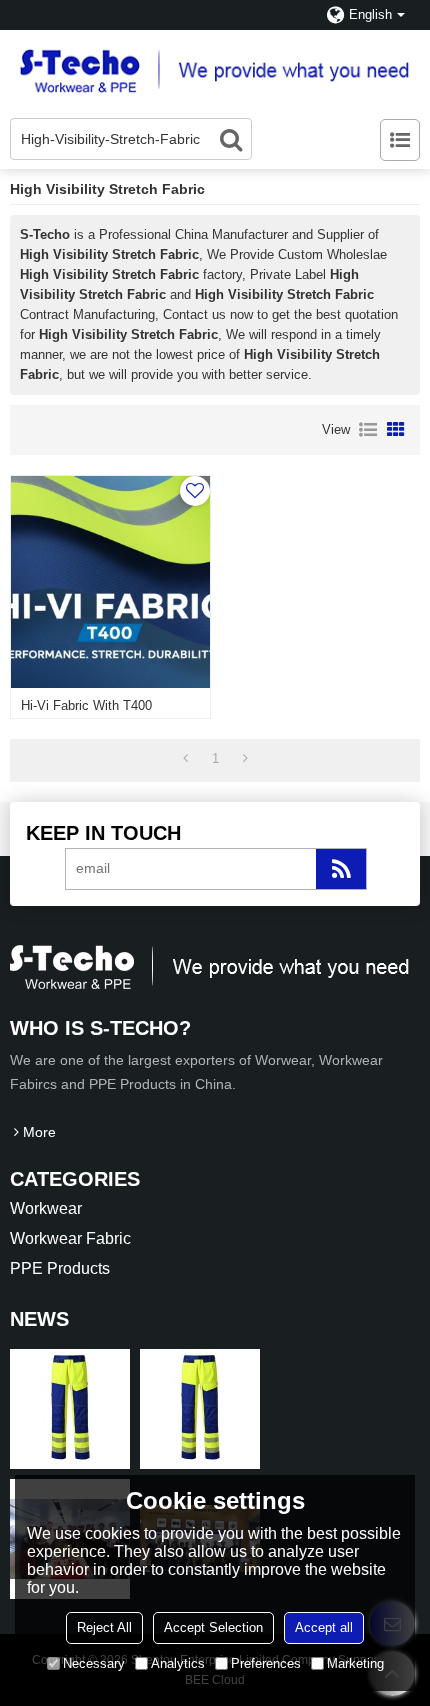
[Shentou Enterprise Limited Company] (215, 69)
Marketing (355, 1663)
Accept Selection (213, 1627)
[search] (231, 139)
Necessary (94, 1663)
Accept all (324, 1627)
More (39, 1132)
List (368, 430)
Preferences (266, 1663)
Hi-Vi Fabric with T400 (86, 705)
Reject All (104, 1627)
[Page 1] (185, 759)
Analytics (178, 1663)
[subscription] (341, 869)
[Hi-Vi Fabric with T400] (110, 582)
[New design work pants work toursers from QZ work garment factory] (70, 1409)
